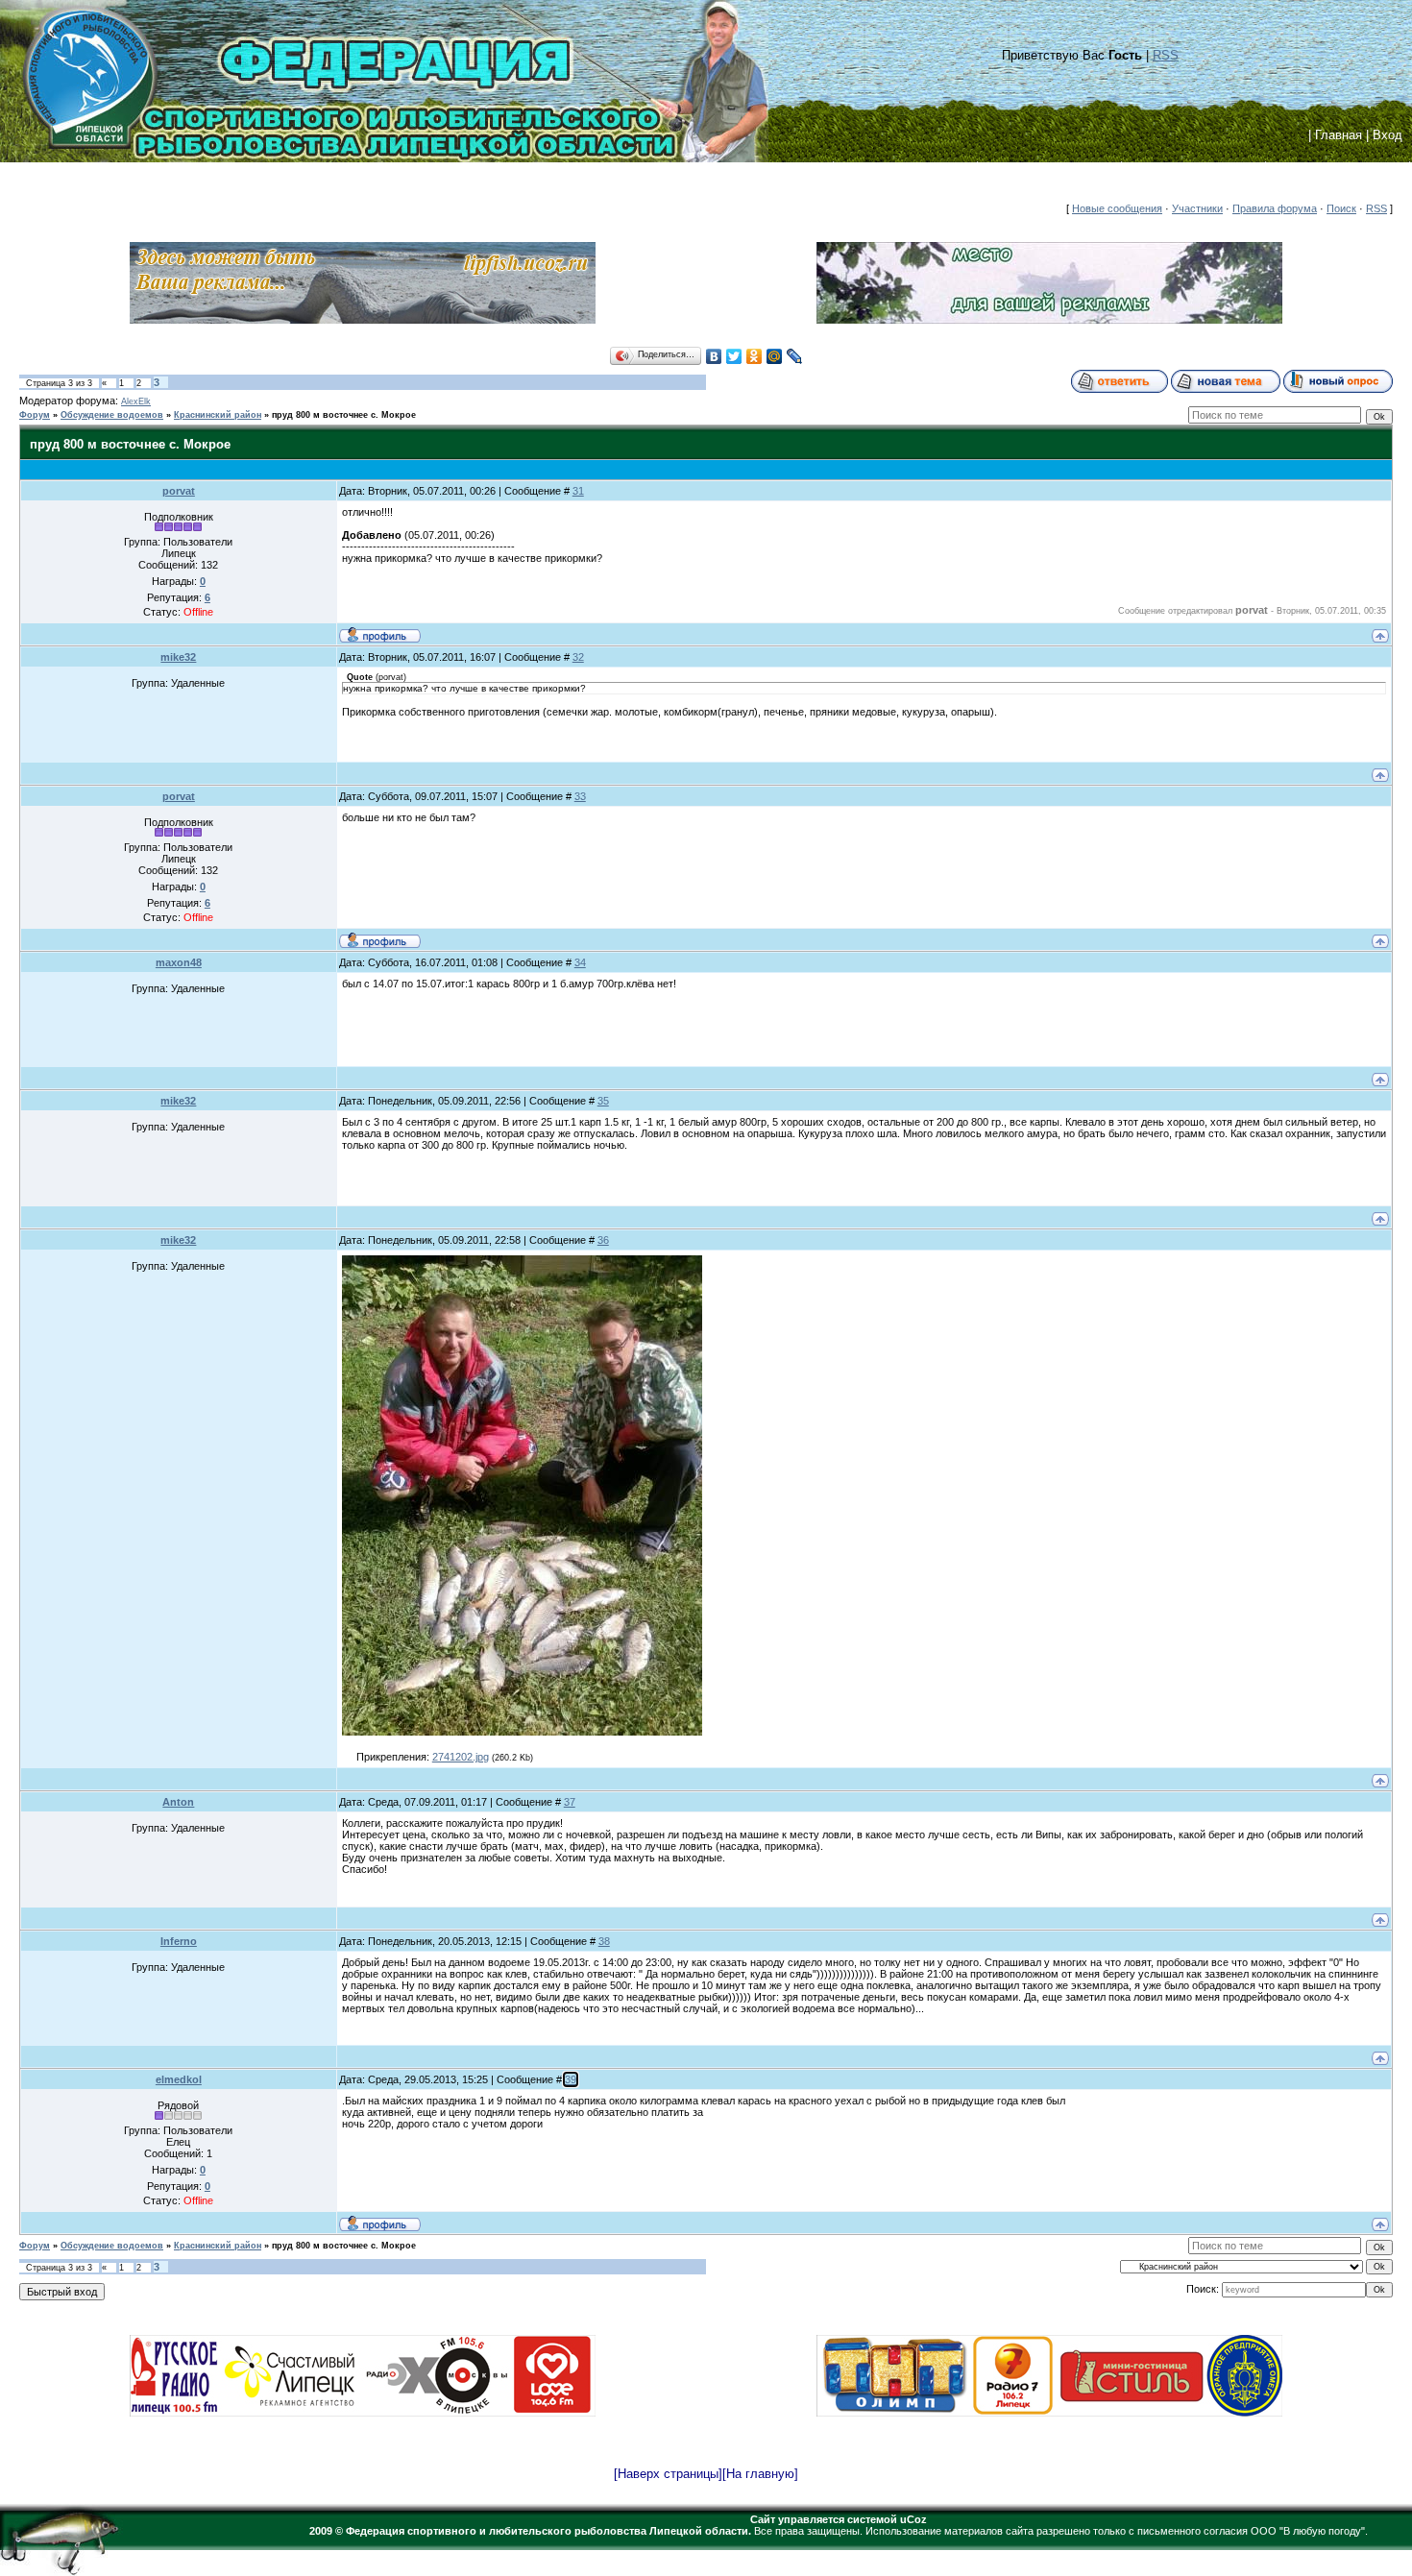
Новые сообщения (1117, 208)
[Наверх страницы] (668, 2474)
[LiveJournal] (795, 356)
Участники (1197, 208)
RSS (1166, 55)
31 (578, 491)
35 (603, 1101)
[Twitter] (734, 356)
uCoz (913, 2519)
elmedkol (179, 2079)
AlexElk (136, 401)
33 (580, 796)
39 (571, 2079)
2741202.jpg (461, 1757)
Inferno (179, 1941)
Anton (178, 1802)
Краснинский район (218, 415)
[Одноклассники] (755, 356)
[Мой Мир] (775, 356)
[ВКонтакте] (714, 356)
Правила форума (1275, 208)
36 (603, 1240)
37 (570, 1802)
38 (604, 1941)
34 (580, 962)
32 (578, 657)
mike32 (178, 657)
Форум (35, 415)
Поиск (1341, 208)
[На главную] (760, 2474)
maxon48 (179, 962)
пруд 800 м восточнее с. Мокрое (344, 415)
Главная (1339, 135)
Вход (1388, 135)
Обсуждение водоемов (112, 415)
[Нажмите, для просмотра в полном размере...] (522, 1732)
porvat (179, 491)
